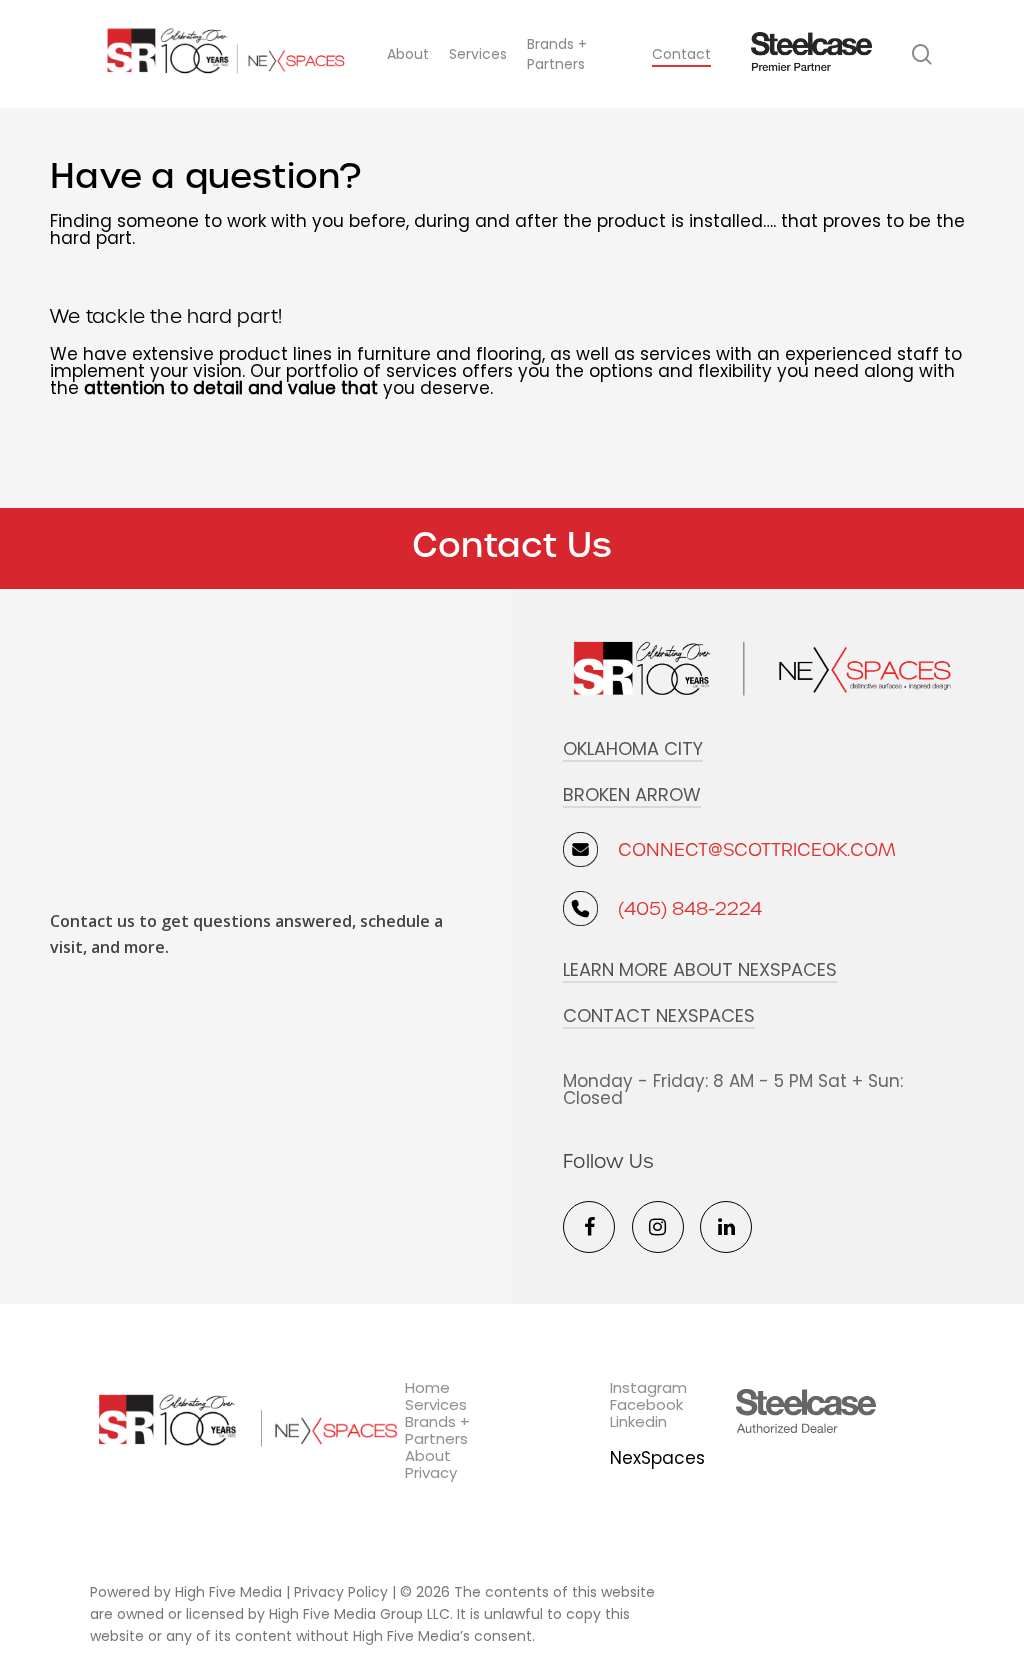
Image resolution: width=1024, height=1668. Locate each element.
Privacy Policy (341, 1592)
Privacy (431, 1472)
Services (436, 1404)
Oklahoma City (633, 749)
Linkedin (638, 1421)
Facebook (646, 1404)
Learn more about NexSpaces (700, 970)
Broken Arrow (632, 795)
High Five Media (228, 1592)
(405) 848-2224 (690, 908)
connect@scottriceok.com (757, 849)
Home (427, 1387)
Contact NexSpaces (659, 1016)
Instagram (648, 1387)
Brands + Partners (437, 1430)
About (428, 1455)
